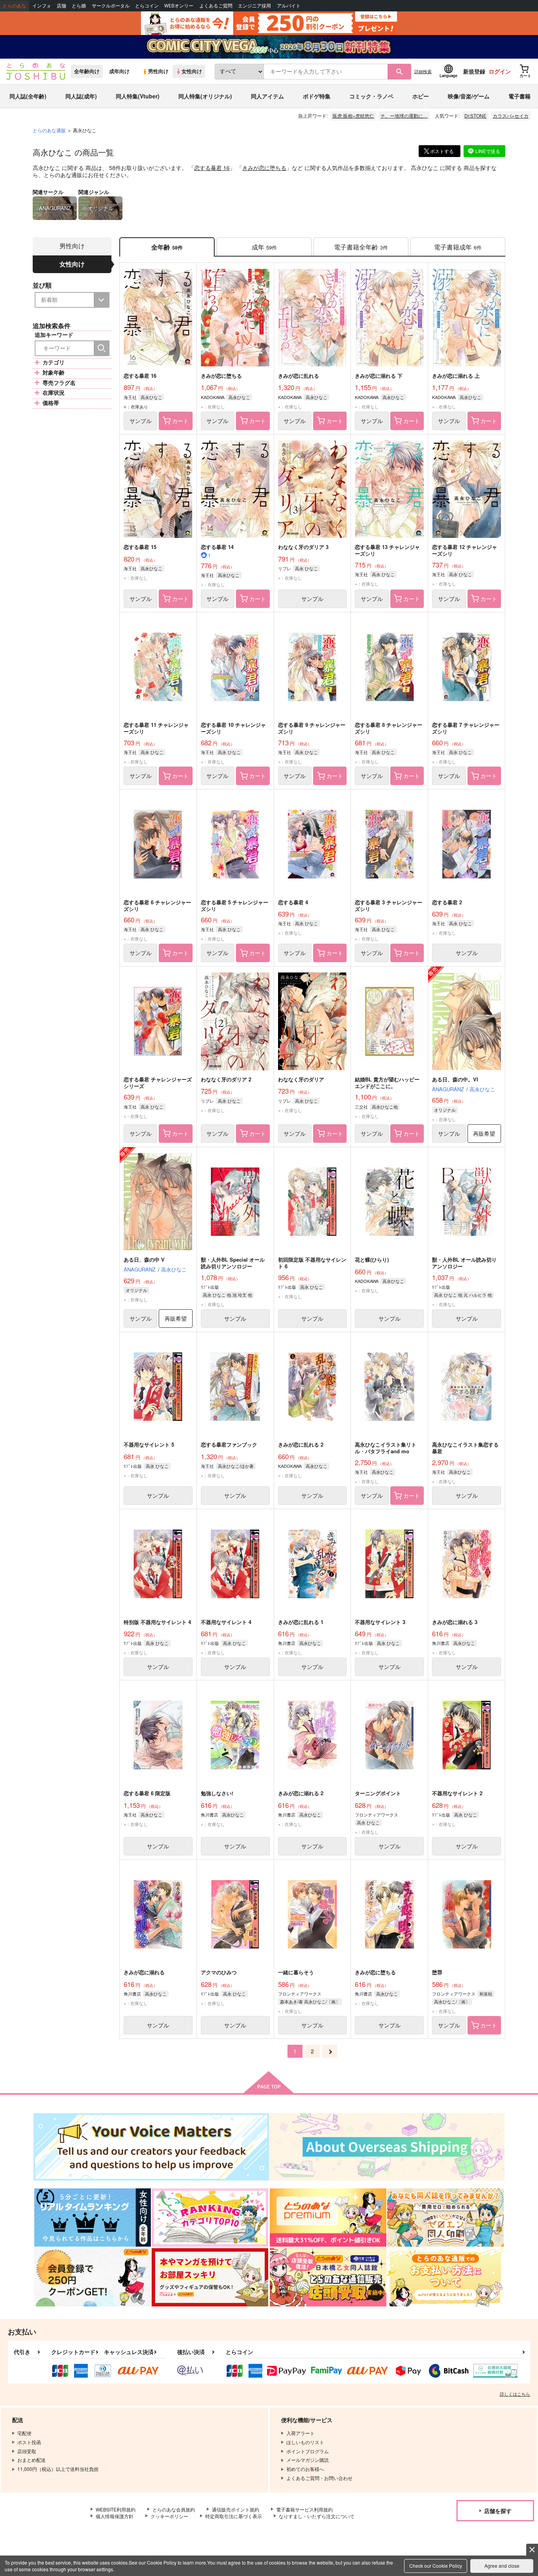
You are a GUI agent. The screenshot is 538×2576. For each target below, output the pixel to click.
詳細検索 (423, 71)
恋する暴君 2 (447, 902)
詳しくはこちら (515, 2394)
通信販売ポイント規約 (236, 2509)
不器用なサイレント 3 (380, 1622)
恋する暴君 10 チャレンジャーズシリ (233, 728)
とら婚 (79, 6)
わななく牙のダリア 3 (303, 547)
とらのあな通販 (49, 130)
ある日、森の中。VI (455, 1079)
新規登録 (474, 71)
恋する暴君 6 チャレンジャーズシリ (157, 905)
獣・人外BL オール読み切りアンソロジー (464, 1263)
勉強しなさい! (217, 1793)
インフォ (42, 6)
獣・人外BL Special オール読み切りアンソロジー (233, 1263)
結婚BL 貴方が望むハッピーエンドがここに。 (387, 1083)
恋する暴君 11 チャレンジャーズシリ (156, 728)
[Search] (102, 348)
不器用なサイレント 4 (226, 1622)
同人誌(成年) (81, 96)
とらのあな (15, 6)
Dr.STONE (475, 115)
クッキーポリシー (169, 2516)
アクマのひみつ (219, 1972)
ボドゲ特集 (317, 96)
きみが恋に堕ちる (264, 168)
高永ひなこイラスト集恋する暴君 (465, 1448)
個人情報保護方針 (115, 2516)
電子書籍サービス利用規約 (304, 2509)
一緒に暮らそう (296, 1972)
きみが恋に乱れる (299, 376)
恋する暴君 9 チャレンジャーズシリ (312, 728)
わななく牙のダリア (301, 1079)
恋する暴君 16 (212, 168)
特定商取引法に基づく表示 (234, 2516)
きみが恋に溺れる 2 (301, 1793)
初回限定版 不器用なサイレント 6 (312, 1263)
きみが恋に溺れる (144, 1972)
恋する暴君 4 (293, 902)
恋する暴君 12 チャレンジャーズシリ (465, 550)
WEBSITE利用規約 (116, 2509)
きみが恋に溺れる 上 (456, 376)
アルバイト (289, 6)
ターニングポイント (378, 1793)
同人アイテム (267, 96)
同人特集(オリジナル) (205, 96)
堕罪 (437, 1972)
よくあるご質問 (216, 6)
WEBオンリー (179, 6)
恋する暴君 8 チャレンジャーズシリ (389, 728)
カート (180, 421)
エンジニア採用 (254, 6)
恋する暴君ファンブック (229, 1444)
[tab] (264, 247)
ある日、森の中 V (144, 1259)
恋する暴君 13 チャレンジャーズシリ (387, 550)
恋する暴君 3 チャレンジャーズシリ (389, 905)
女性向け (192, 71)
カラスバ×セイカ (511, 115)
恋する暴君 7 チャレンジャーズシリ (466, 728)
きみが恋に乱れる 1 (301, 1622)
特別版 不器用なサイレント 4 (157, 1622)
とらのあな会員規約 (174, 2509)
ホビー (421, 96)
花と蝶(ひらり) (372, 1259)
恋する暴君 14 (217, 547)
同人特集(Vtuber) (138, 96)
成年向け (119, 71)
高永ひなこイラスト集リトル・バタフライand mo (386, 1448)
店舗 (61, 6)
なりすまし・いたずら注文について (317, 2516)
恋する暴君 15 (140, 547)
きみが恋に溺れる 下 (379, 376)
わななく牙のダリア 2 (226, 1079)
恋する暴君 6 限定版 (147, 1793)
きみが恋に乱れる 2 (301, 1444)
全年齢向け (87, 71)
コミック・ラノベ (371, 96)
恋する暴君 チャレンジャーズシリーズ (158, 1083)
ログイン (500, 71)
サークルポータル (111, 6)
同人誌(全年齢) (28, 96)
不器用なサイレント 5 (149, 1444)
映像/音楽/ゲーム (469, 96)
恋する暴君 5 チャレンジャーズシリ (235, 905)
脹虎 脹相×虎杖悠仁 (353, 115)
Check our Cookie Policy (436, 2566)
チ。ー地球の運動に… (404, 115)
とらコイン (147, 6)
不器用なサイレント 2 (457, 1793)
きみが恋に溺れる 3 (455, 1622)
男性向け (158, 71)
